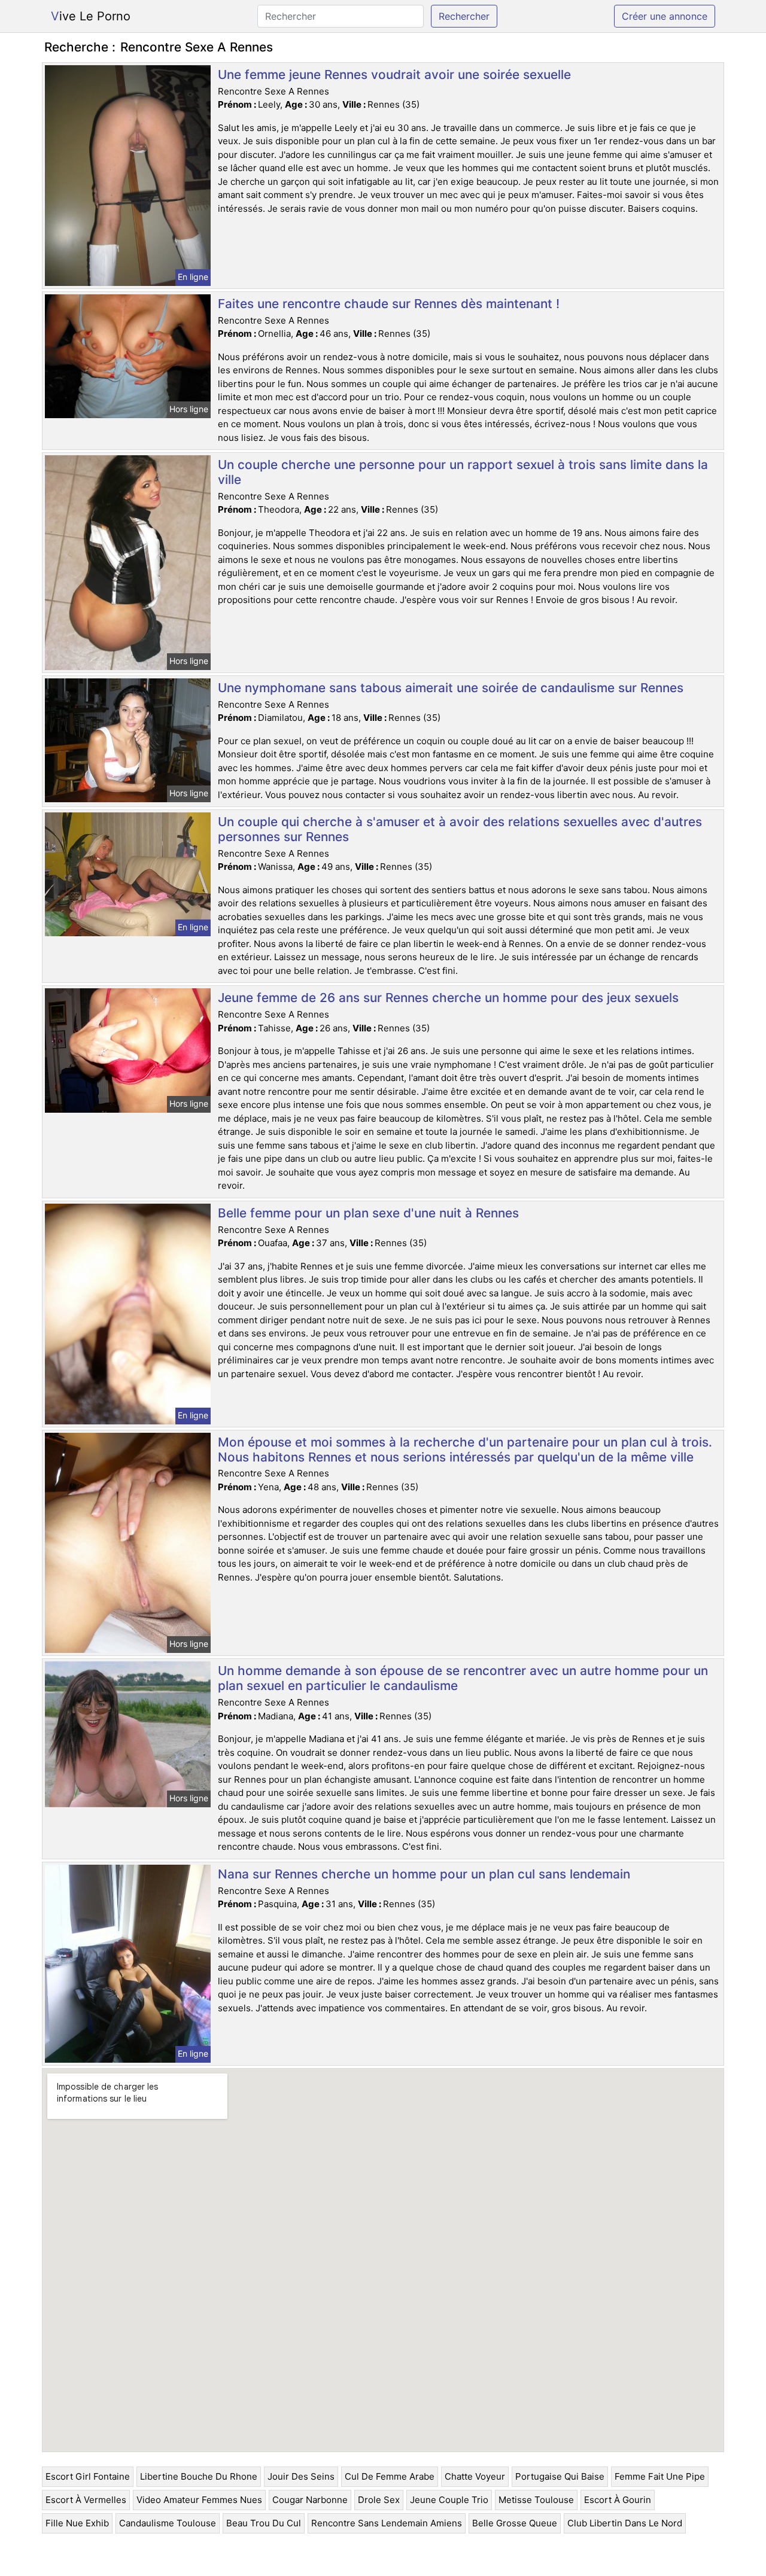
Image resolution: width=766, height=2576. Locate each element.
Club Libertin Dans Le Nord (625, 2523)
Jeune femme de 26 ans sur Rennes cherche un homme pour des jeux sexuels (448, 998)
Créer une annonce (665, 16)
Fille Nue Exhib (77, 2523)
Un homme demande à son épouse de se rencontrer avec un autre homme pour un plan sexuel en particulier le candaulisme (463, 1678)
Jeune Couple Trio (449, 2500)
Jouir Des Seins (301, 2476)
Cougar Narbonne (310, 2500)
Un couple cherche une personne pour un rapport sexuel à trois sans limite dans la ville (463, 472)
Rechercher (464, 16)
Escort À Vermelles (86, 2500)
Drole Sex (379, 2500)
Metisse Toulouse (536, 2500)
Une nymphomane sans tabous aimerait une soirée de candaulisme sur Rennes (451, 688)
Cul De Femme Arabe (390, 2476)
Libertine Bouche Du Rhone (199, 2476)
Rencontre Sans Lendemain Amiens (387, 2523)
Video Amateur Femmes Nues (199, 2500)
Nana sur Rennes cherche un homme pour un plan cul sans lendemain (424, 1874)
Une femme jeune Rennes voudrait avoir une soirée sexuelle (394, 74)
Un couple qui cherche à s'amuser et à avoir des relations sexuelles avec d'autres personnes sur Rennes (460, 829)
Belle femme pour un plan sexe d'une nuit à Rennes (368, 1213)
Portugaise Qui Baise (560, 2476)
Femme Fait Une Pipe (660, 2476)
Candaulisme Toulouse (168, 2523)
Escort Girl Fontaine (88, 2476)
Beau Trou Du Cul (264, 2523)
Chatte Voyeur (475, 2476)
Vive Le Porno (91, 16)
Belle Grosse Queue (515, 2523)
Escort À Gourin (618, 2500)
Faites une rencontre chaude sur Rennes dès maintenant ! (389, 304)
